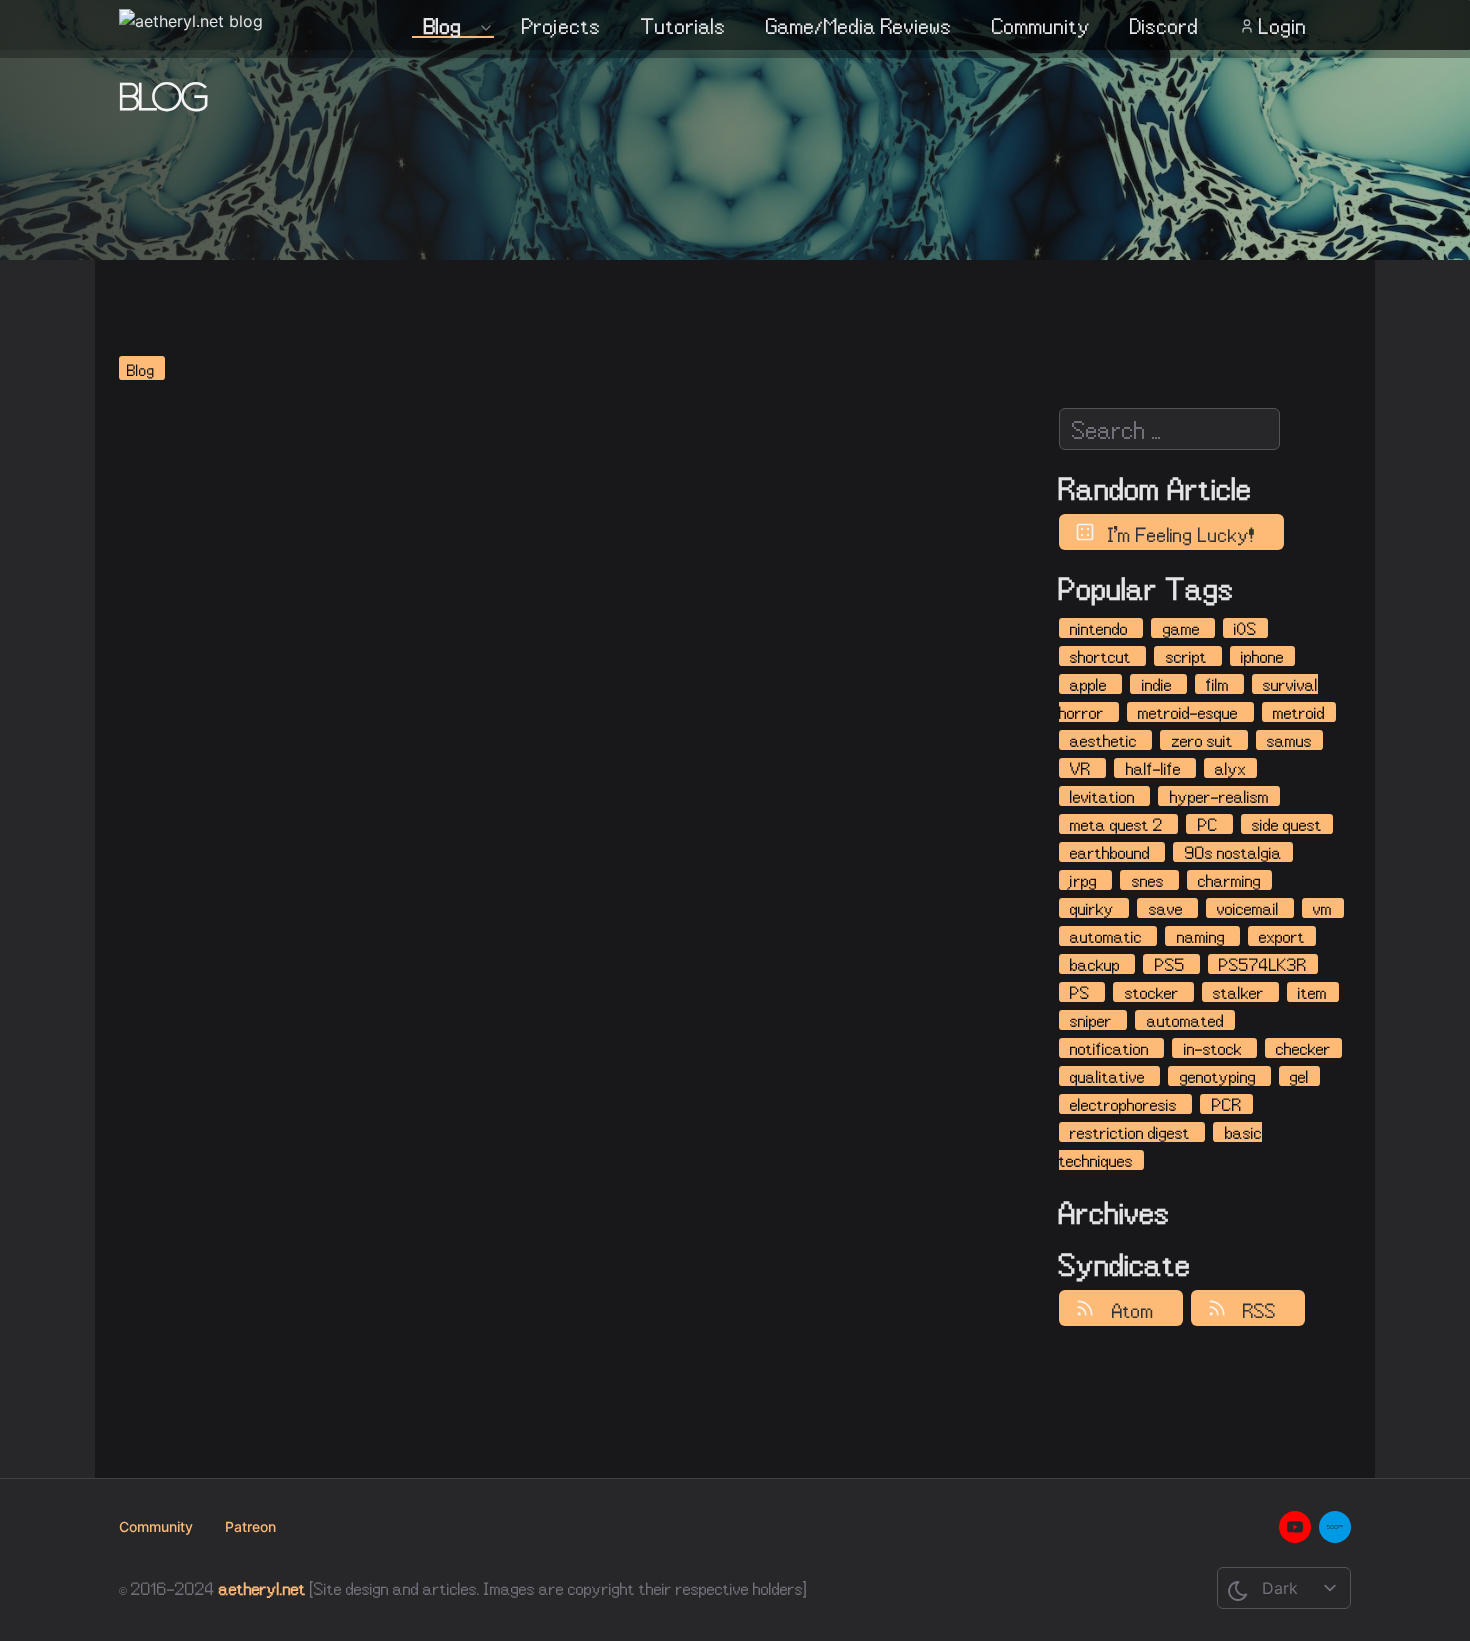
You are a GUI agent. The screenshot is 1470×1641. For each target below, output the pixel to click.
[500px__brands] (1335, 1527)
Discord (1164, 26)
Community (1041, 26)
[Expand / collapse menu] (484, 26)
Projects (561, 26)
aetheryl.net (262, 1588)
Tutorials (683, 26)
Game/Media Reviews (859, 26)
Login (1283, 26)
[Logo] (191, 25)
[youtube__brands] (1295, 1527)
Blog (443, 26)
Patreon (250, 1526)
